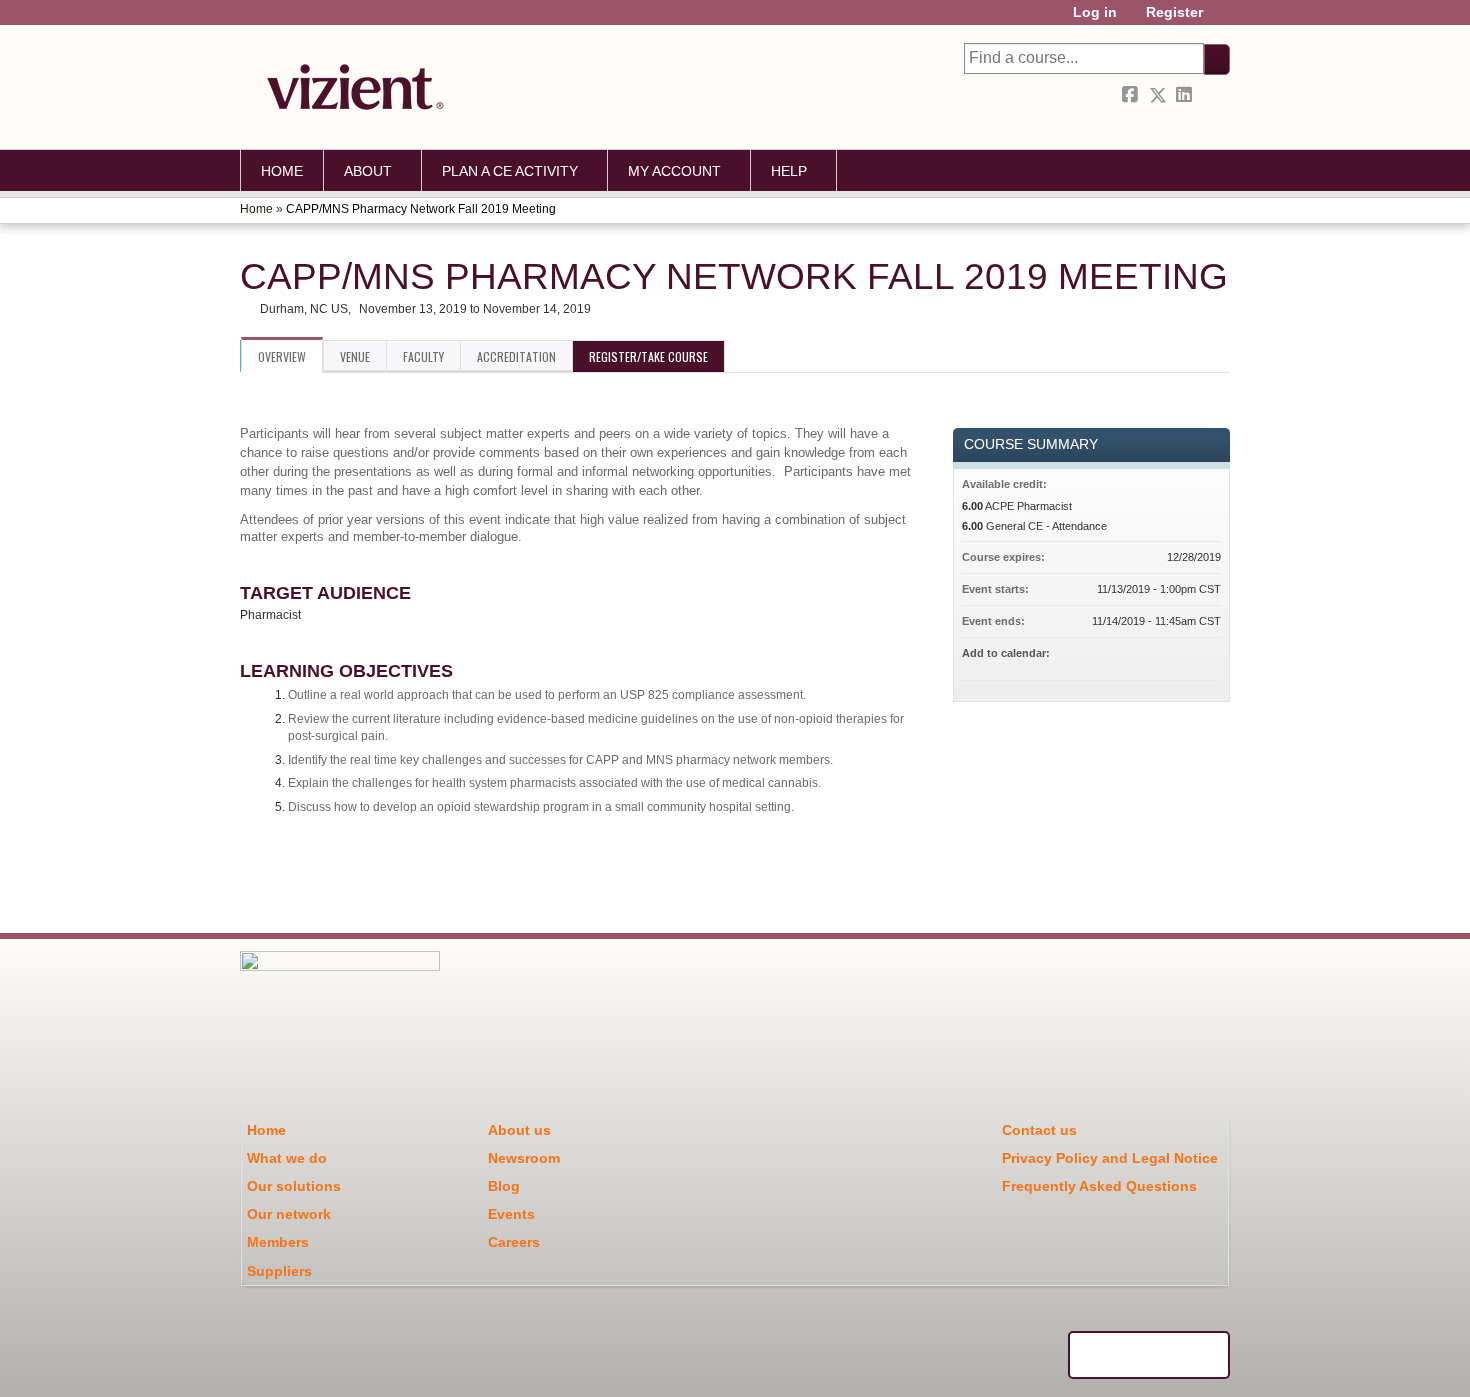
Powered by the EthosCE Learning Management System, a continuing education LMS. (1149, 1355)
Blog (504, 1186)
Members (278, 1242)
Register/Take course (648, 356)
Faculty (423, 356)
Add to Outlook (1205, 656)
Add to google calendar (1127, 656)
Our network (289, 1214)
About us (519, 1130)
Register (1174, 12)
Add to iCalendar (1179, 655)
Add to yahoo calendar (1153, 656)
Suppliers (279, 1271)
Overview (282, 356)
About (368, 171)
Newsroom (524, 1158)
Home (282, 171)
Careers (514, 1242)
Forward (1213, 92)
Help (789, 171)
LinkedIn (1186, 92)
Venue (355, 356)
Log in (1095, 12)
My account (674, 171)
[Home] (350, 87)
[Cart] (1224, 19)
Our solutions (294, 1186)
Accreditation (516, 356)
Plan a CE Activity (510, 171)
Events (511, 1214)
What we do (287, 1158)
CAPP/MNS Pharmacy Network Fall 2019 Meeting (421, 209)
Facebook (1132, 95)
